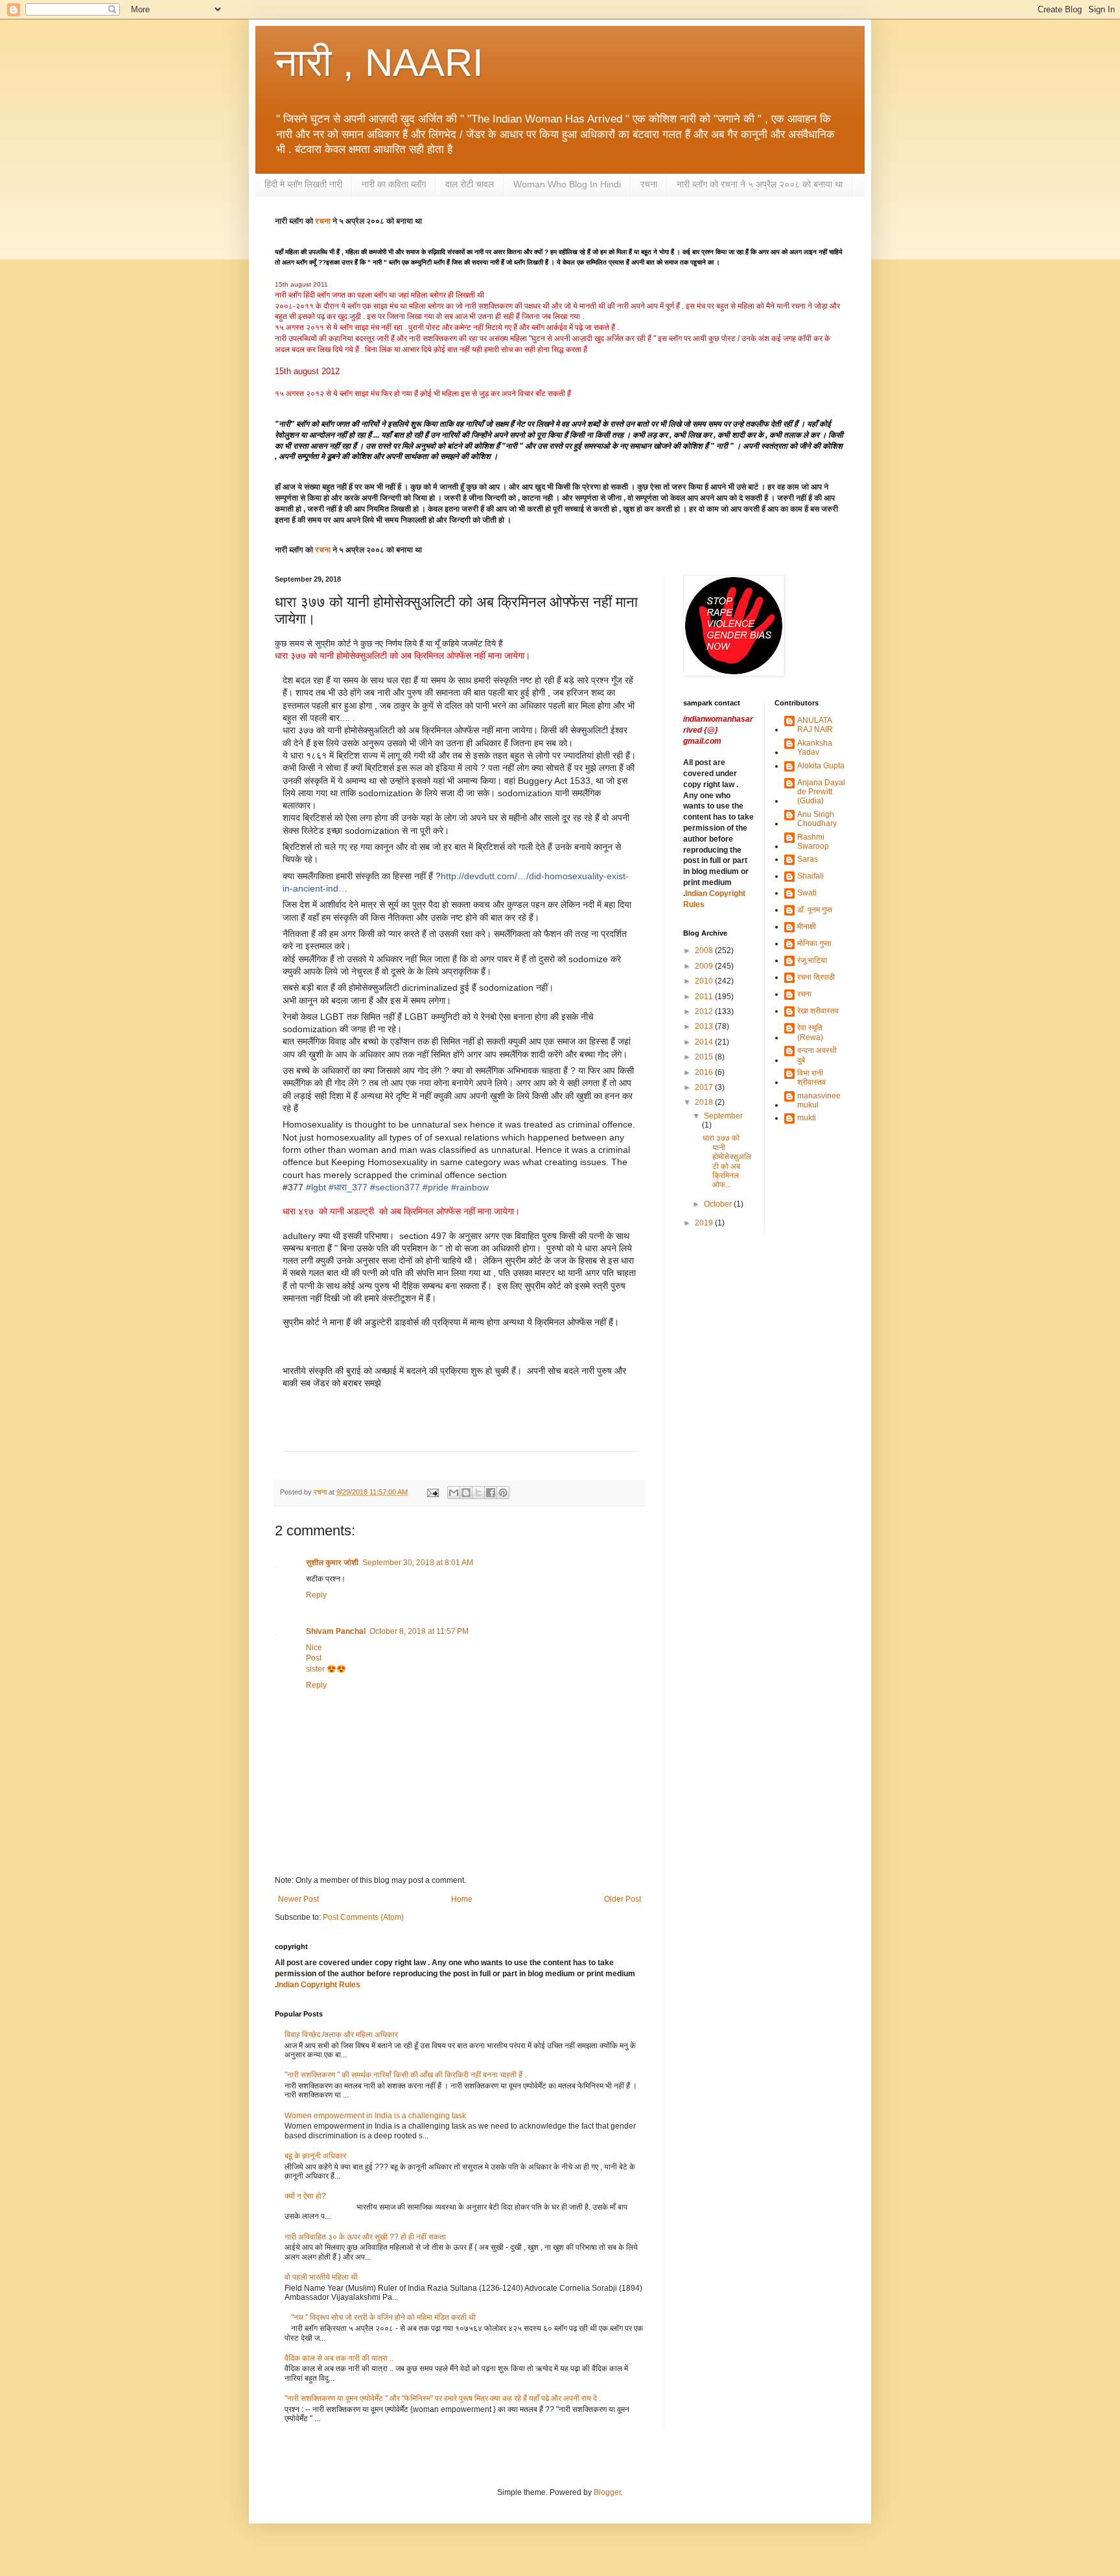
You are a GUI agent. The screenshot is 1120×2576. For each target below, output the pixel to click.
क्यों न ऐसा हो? (305, 2196)
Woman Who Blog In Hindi (567, 184)
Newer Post (298, 1899)
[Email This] (454, 1493)
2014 (705, 1042)
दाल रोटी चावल (470, 184)
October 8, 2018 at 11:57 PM (419, 1631)
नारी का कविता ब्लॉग (394, 184)
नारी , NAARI (379, 63)
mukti (807, 1118)
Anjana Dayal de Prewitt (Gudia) (821, 792)
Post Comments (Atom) (363, 1917)
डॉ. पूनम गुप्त (815, 910)
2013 (705, 1026)
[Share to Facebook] (491, 1493)
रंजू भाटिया (812, 960)
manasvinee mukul (819, 1100)
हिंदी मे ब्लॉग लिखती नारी (303, 184)
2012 (705, 1011)
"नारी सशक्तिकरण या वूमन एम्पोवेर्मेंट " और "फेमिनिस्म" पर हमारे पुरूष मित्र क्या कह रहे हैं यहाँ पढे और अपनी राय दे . (443, 2398)
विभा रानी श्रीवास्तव (811, 1078)
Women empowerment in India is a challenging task (375, 2116)
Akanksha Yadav (815, 748)
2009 (705, 966)
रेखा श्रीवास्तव (818, 1011)
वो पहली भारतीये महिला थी (321, 2277)
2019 (705, 1223)
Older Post (623, 1899)
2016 (705, 1072)
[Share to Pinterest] (503, 1493)
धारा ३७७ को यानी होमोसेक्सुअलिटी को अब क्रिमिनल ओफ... (727, 1161)
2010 (705, 981)
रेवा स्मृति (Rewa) (810, 1032)
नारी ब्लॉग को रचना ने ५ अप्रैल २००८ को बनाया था (760, 184)
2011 (705, 997)
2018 (705, 1102)
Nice (314, 1648)
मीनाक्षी (807, 927)
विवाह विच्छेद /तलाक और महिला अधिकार (341, 2035)
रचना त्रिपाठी (816, 977)
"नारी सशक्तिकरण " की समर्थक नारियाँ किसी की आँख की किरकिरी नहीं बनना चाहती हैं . (405, 2075)
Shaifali (811, 876)
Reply (316, 1595)
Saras (808, 859)
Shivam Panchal (336, 1631)
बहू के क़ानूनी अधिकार (315, 2156)
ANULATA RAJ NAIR (815, 725)
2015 (705, 1057)
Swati (807, 893)
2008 (705, 951)
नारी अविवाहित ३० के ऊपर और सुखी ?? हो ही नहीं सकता (365, 2237)
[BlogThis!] (466, 1493)
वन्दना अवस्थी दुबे (817, 1055)
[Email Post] (432, 1492)
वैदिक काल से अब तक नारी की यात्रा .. (339, 2358)
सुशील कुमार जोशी (332, 1563)
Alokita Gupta (821, 766)
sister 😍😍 (326, 1669)
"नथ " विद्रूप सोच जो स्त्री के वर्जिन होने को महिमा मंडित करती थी (383, 2317)
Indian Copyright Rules (319, 1985)
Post (314, 1658)
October (719, 1204)
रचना (649, 184)
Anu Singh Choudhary (817, 819)
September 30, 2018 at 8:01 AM (418, 1563)
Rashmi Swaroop (813, 842)
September (723, 1116)
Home (462, 1899)
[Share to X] (478, 1493)
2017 (705, 1087)
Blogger (607, 2492)
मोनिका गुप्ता (814, 943)
